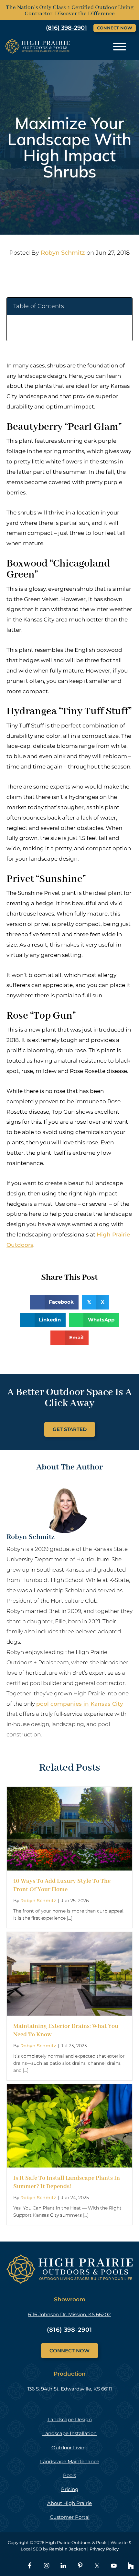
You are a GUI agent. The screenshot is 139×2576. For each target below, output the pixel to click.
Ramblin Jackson (68, 2549)
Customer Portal (70, 2517)
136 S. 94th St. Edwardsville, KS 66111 (70, 2389)
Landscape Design (70, 2419)
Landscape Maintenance (70, 2461)
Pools (69, 2475)
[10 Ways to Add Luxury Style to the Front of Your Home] (69, 1792)
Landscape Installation (69, 2433)
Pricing (70, 2489)
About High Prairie (69, 2503)
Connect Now (115, 28)
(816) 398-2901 (69, 2330)
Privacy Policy (104, 2549)
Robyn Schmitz (63, 253)
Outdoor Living (69, 2448)
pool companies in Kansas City (80, 1704)
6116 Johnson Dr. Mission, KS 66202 (69, 2314)
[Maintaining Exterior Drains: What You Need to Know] (69, 1937)
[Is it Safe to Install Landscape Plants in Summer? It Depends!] (69, 2089)
